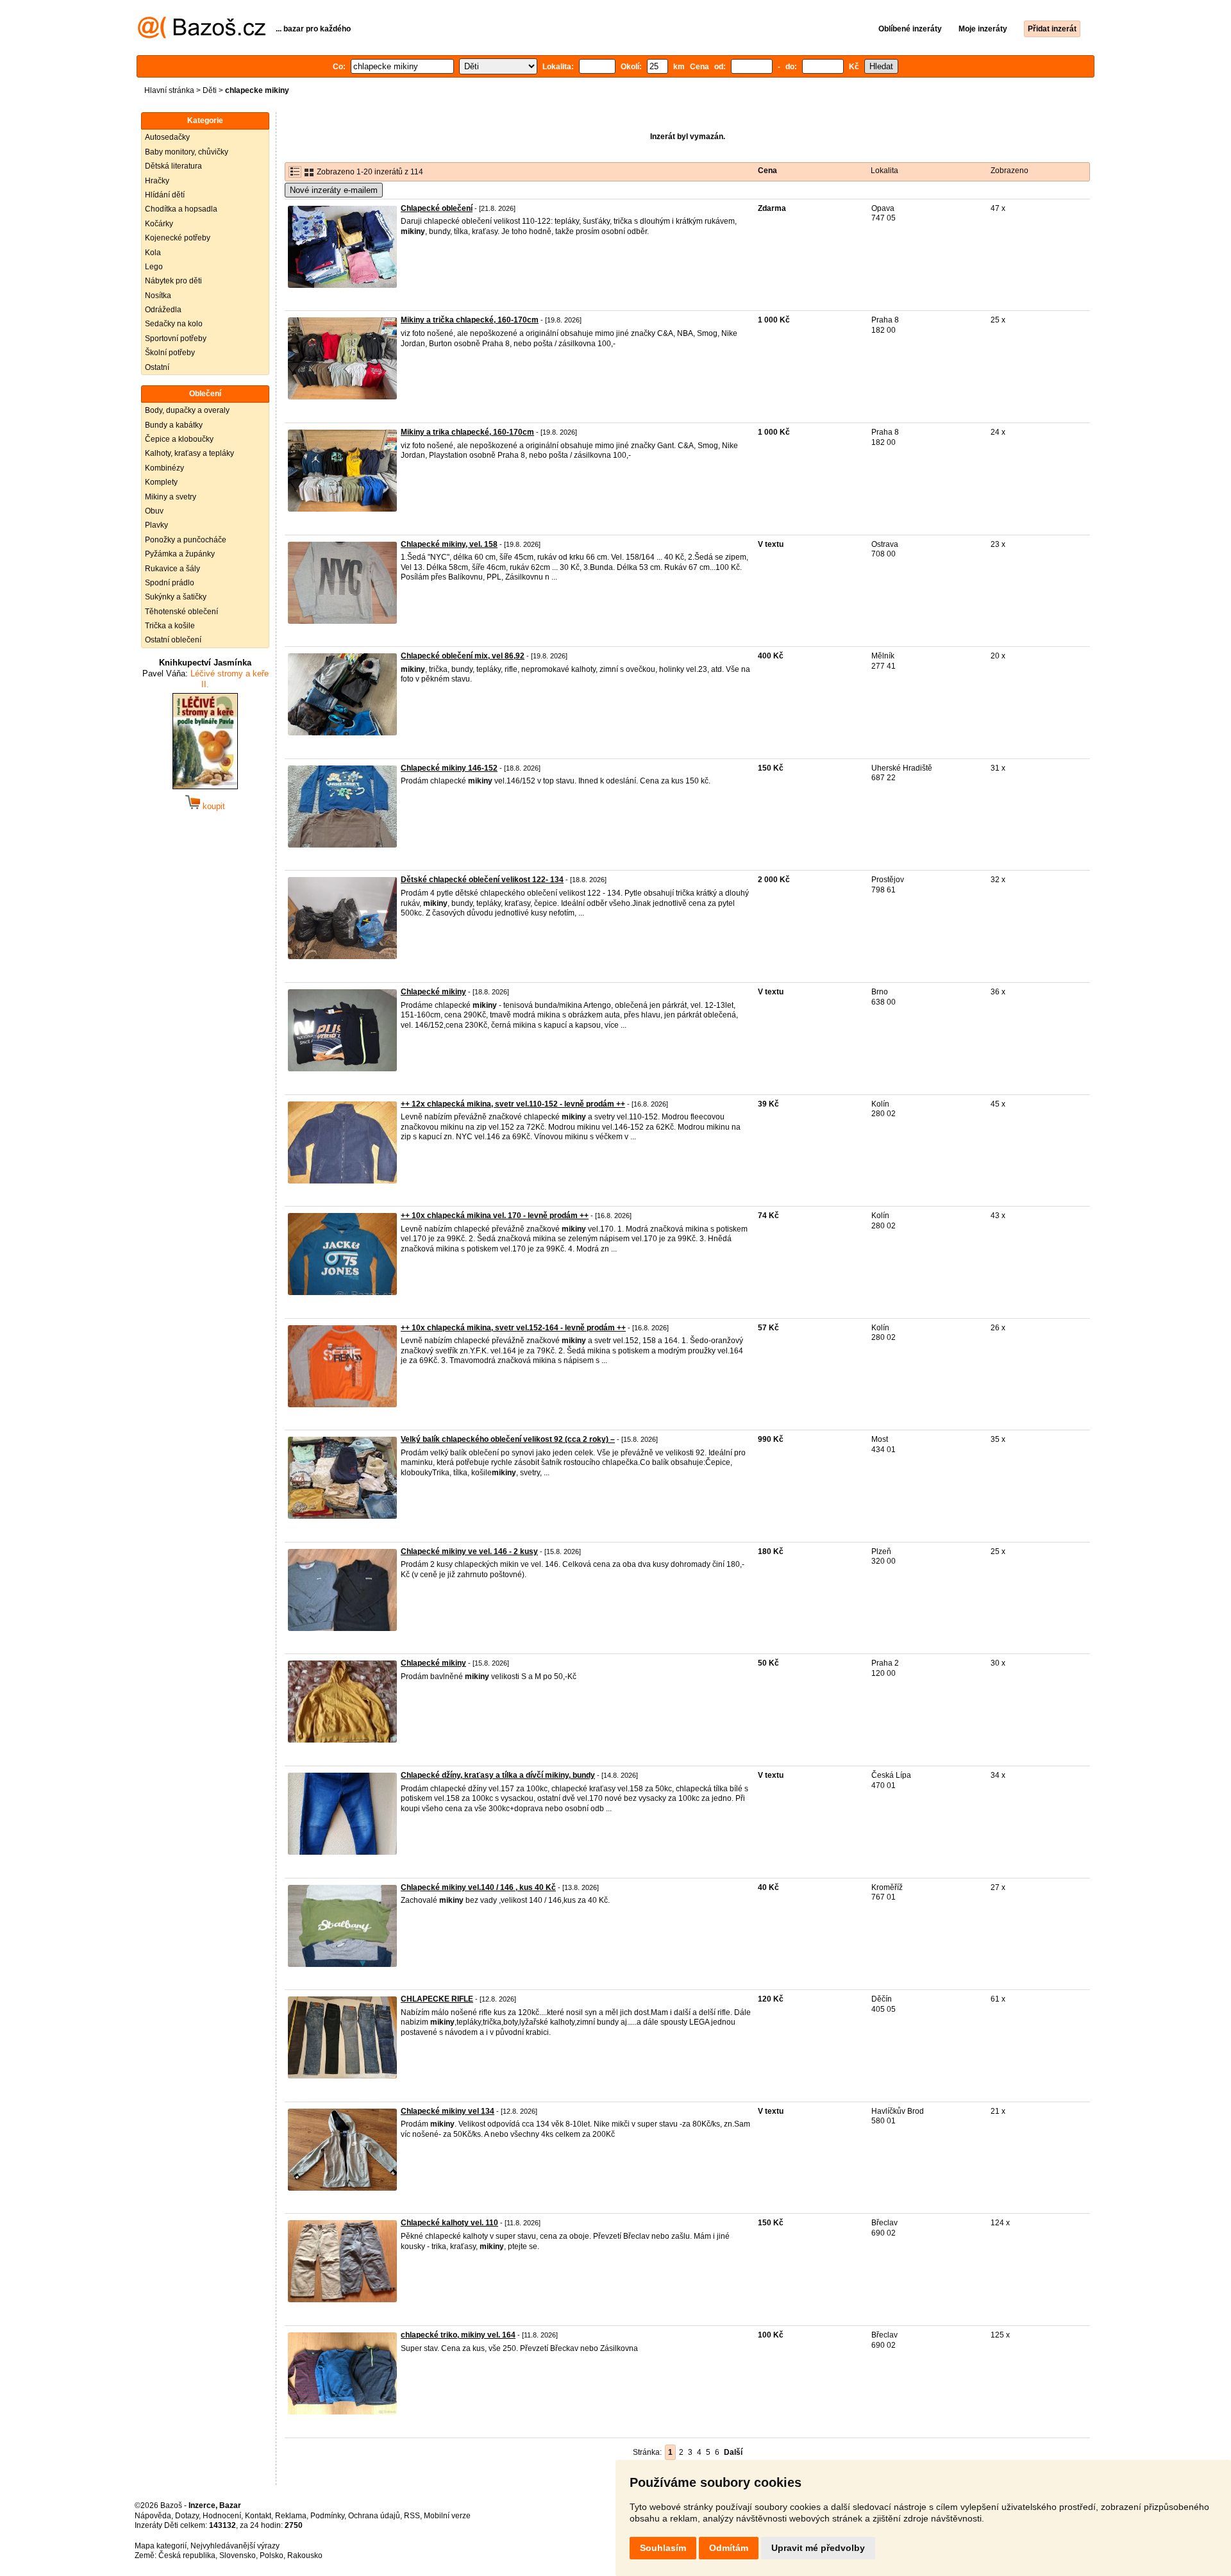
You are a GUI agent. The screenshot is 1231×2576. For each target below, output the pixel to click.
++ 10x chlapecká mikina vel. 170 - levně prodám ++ (495, 1216)
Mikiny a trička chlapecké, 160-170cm (470, 320)
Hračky (157, 181)
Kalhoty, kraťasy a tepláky (189, 453)
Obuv (154, 511)
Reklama (291, 2516)
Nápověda (153, 2516)
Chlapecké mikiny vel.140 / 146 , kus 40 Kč (478, 1887)
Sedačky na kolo (174, 324)
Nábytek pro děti (173, 281)
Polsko (272, 2555)
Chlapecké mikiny (433, 992)
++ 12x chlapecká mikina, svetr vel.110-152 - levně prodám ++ (513, 1104)
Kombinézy (164, 468)
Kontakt (258, 2516)
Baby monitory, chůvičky (187, 152)
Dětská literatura (173, 166)
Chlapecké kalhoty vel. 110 (449, 2223)
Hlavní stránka (169, 90)
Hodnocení (222, 2516)
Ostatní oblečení (173, 640)
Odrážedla (163, 310)
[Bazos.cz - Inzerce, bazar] (202, 36)
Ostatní (157, 367)
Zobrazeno (1009, 171)
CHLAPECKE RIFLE (437, 1999)
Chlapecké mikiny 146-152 (449, 768)
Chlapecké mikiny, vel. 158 (449, 544)
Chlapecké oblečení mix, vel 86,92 (463, 656)
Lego (154, 267)
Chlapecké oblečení (437, 208)
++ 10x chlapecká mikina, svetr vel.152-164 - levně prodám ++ (513, 1328)
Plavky (156, 525)
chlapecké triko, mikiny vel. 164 (458, 2335)
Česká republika (187, 2555)
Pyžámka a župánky (180, 554)
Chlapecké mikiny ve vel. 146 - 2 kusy (469, 1551)
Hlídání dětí (165, 195)
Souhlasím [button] (663, 2548)
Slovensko (238, 2555)
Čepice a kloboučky (179, 439)
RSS (412, 2516)
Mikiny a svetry (171, 497)
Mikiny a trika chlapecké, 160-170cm (467, 432)
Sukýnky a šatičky (176, 597)
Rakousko (305, 2555)
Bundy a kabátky (174, 425)
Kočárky (159, 224)
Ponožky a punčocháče (186, 540)
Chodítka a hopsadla (181, 209)
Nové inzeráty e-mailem (334, 190)
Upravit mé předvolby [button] (818, 2548)
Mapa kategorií (161, 2546)
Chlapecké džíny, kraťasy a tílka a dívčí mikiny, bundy (498, 1775)
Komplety (161, 482)
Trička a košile (170, 626)
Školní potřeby (170, 353)
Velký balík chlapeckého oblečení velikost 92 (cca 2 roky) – (508, 1439)
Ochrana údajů (374, 2516)
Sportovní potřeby (176, 339)
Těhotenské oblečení (181, 612)
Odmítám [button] (729, 2548)
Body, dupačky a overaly (187, 410)
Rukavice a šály (172, 569)
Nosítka (158, 296)
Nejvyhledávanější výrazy (235, 2546)
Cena (767, 171)
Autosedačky (167, 137)
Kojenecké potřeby (178, 238)
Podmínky (327, 2516)
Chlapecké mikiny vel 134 (448, 2111)
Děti (210, 90)
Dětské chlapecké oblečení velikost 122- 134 (482, 880)
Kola (153, 253)
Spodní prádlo (170, 583)
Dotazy (187, 2516)
